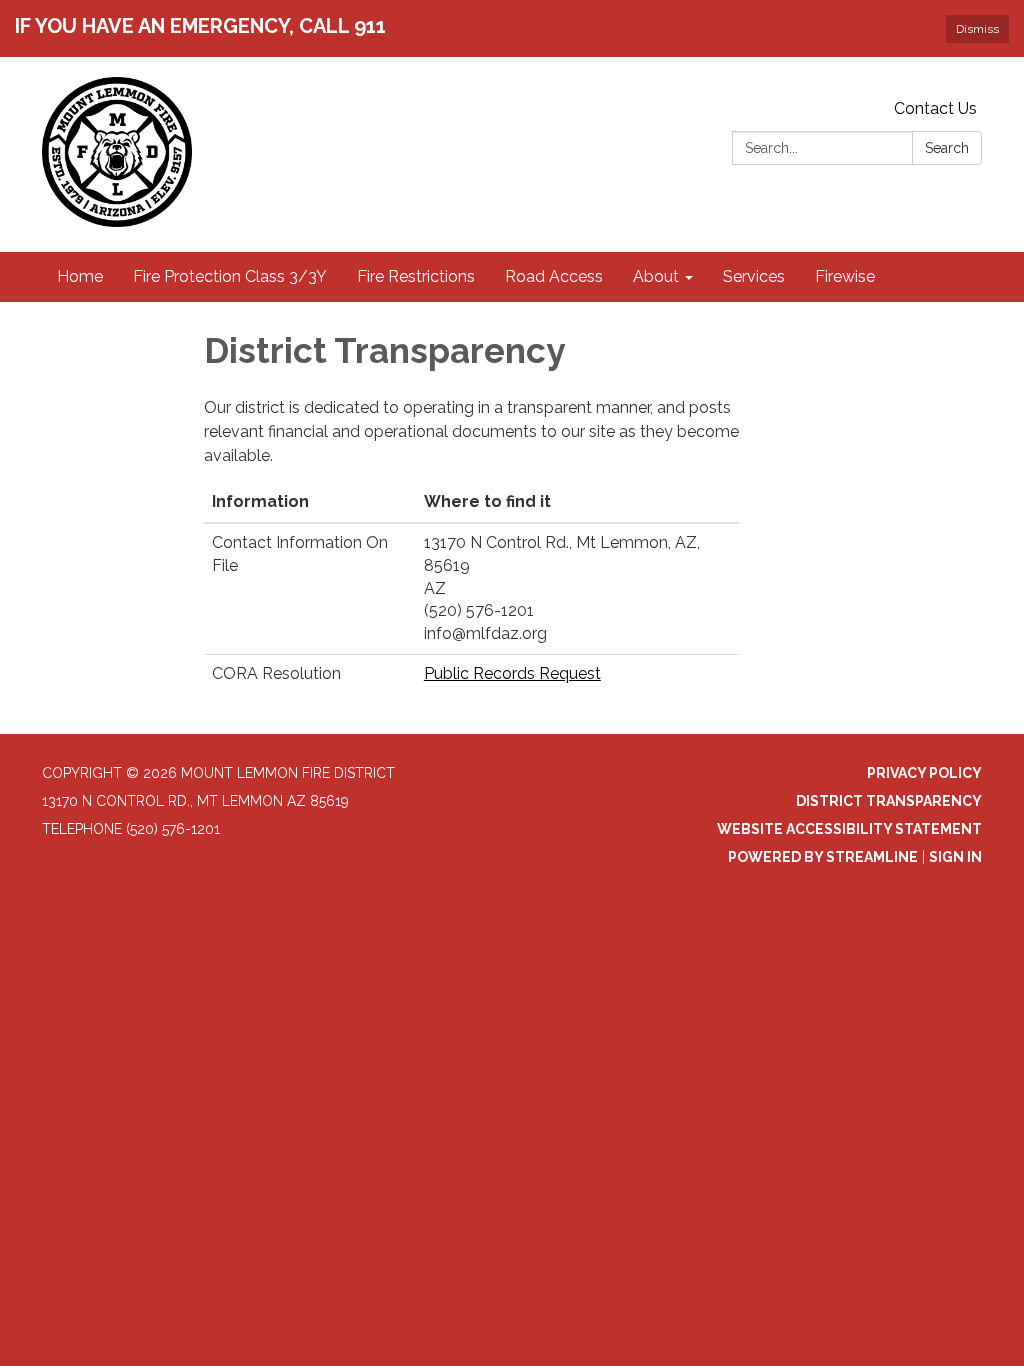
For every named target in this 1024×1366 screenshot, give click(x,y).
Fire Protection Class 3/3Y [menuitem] (230, 276)
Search (947, 148)
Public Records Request (512, 673)
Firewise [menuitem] (845, 276)
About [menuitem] (656, 276)
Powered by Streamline (823, 857)
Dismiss (977, 29)
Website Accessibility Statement (849, 829)
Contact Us (935, 108)
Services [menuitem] (754, 276)
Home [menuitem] (80, 276)
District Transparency (889, 801)
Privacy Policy (924, 773)
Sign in (955, 857)
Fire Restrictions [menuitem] (416, 276)
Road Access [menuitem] (554, 276)
